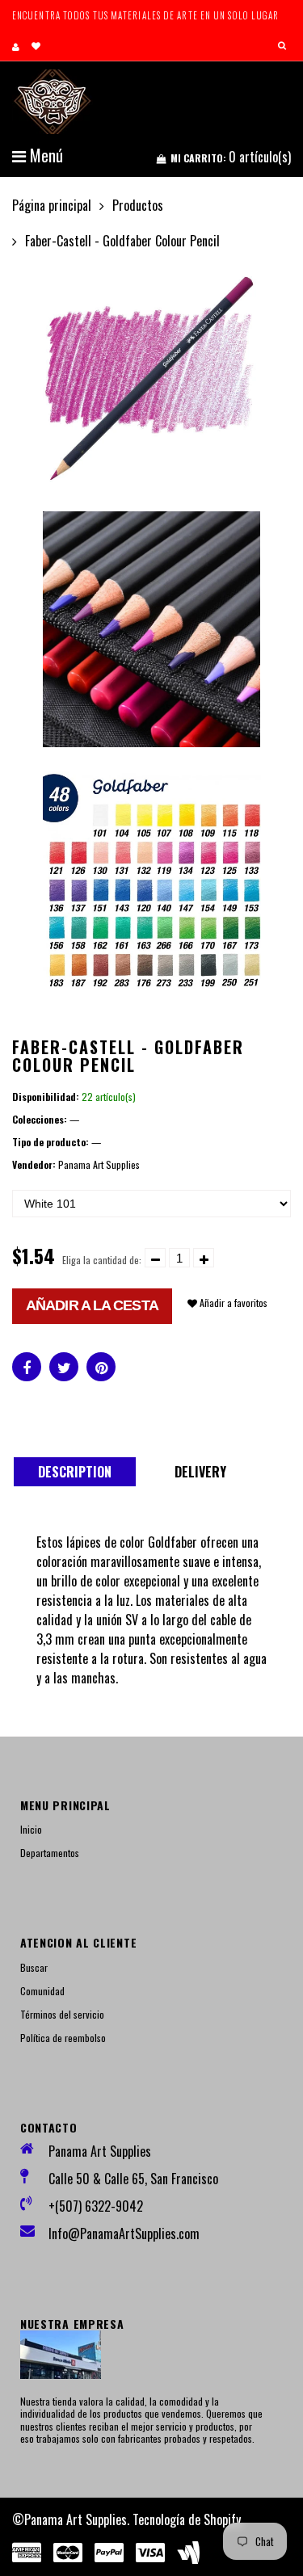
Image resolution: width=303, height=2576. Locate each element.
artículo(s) (231, 157)
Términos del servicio (62, 2014)
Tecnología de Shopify (187, 2519)
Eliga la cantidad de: (102, 1260)
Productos (138, 205)
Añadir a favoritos (232, 1303)
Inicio (31, 1829)
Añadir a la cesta (92, 1305)
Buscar (34, 1967)
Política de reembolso (63, 2038)
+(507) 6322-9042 (96, 2206)
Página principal (52, 205)
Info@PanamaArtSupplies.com (124, 2234)
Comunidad (42, 1991)
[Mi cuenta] (16, 46)
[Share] (27, 1367)
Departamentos (50, 1853)
